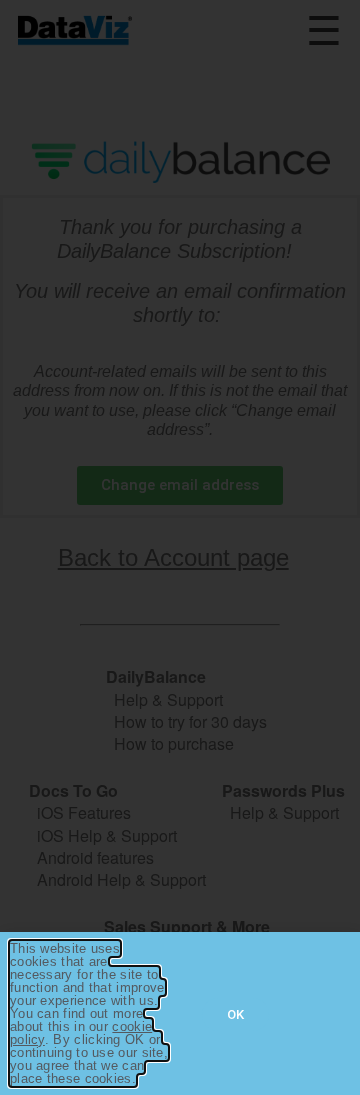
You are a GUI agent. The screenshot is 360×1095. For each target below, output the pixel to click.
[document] (180, 547)
